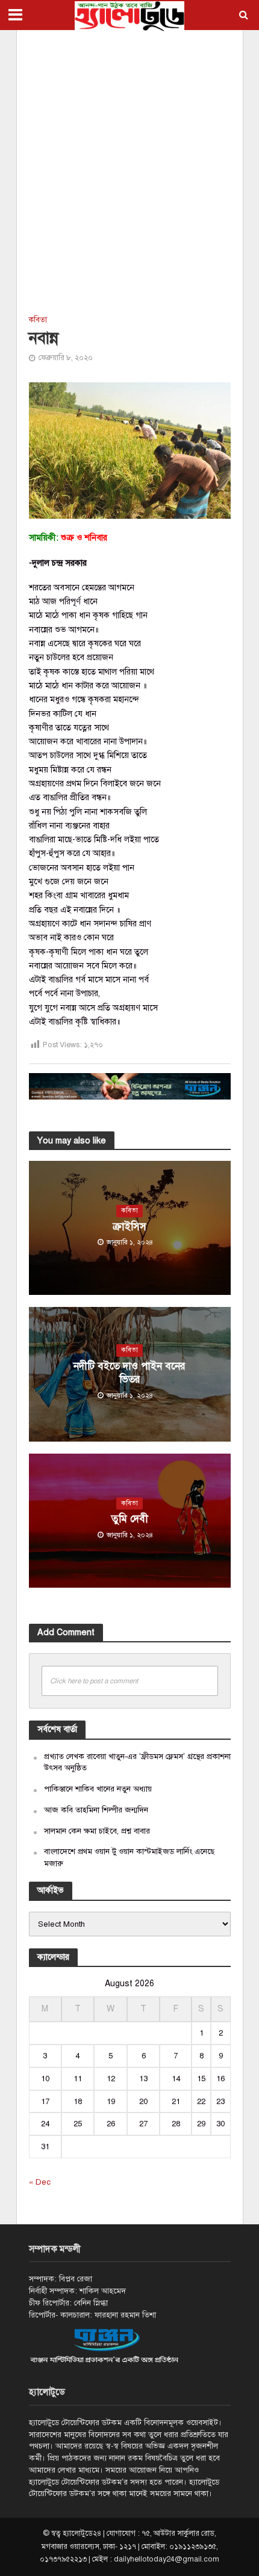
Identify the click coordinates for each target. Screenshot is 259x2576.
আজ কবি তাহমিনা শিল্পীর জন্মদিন (96, 1810)
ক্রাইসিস (129, 1227)
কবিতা (38, 320)
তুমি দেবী (130, 1519)
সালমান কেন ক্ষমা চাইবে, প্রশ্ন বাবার (97, 1831)
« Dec (40, 2182)
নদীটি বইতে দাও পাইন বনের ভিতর (129, 1373)
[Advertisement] (129, 171)
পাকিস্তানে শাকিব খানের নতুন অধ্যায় (98, 1789)
